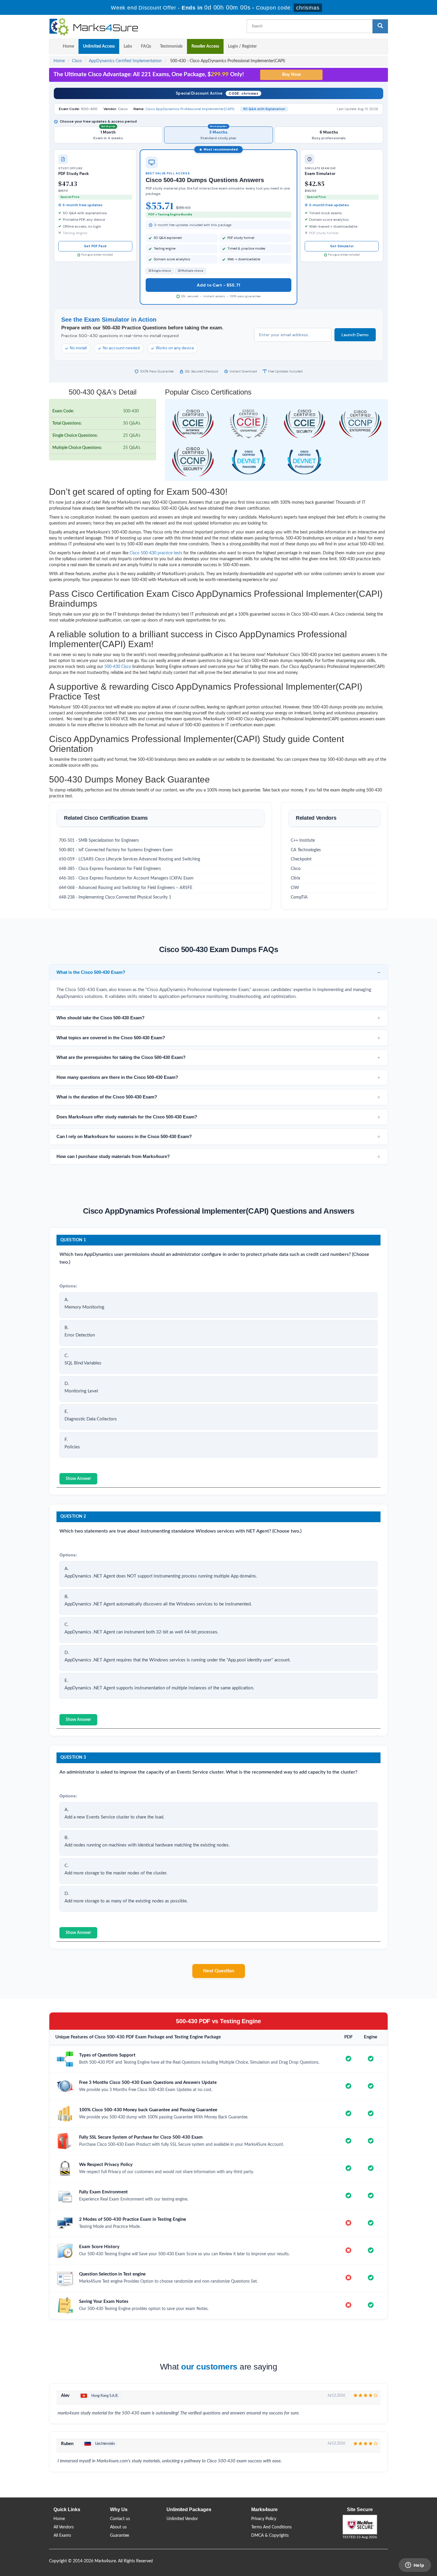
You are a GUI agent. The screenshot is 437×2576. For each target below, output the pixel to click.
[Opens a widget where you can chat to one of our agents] (415, 2566)
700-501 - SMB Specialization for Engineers (99, 841)
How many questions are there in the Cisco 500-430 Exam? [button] (117, 1077)
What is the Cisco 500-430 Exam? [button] (91, 972)
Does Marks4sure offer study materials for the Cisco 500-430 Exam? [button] (127, 1117)
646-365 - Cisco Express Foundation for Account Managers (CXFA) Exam (126, 878)
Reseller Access (205, 46)
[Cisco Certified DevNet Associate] (249, 462)
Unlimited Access (99, 46)
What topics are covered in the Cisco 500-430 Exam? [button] (111, 1038)
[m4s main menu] (54, 46)
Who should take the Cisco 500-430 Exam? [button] (100, 1018)
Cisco (77, 61)
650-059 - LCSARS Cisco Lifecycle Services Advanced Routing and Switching (129, 859)
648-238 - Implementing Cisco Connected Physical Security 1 (115, 897)
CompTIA (299, 897)
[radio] (108, 135)
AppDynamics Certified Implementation (125, 61)
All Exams (62, 2536)
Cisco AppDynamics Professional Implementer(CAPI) (190, 109)
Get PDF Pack (95, 246)
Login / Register (242, 46)
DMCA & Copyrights (270, 2536)
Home (68, 46)
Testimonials (171, 46)
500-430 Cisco (118, 667)
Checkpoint (301, 859)
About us (118, 2527)
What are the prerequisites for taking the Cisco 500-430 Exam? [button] (121, 1057)
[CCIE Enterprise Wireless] (249, 424)
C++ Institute (303, 841)
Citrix (295, 878)
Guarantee (120, 2536)
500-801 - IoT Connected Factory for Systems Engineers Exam (116, 850)
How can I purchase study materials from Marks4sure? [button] (113, 1156)
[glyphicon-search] (380, 26)
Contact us (120, 2519)
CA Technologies (306, 850)
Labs (128, 46)
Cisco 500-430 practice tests (156, 553)
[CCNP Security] (193, 462)
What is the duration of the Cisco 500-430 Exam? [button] (107, 1097)
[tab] (218, 972)
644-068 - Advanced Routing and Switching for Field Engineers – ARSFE (126, 888)
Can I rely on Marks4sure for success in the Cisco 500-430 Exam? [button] (124, 1136)
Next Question (219, 1971)
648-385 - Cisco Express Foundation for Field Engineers (110, 869)
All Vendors (64, 2527)
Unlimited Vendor (182, 2519)
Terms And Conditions (271, 2527)
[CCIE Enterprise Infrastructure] (193, 424)
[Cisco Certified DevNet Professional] (304, 462)
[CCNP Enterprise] (360, 424)
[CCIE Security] (304, 424)
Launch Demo (355, 335)
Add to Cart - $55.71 (218, 285)
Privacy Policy (264, 2519)
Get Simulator (342, 246)
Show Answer (78, 1479)
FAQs (146, 46)
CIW (295, 888)
